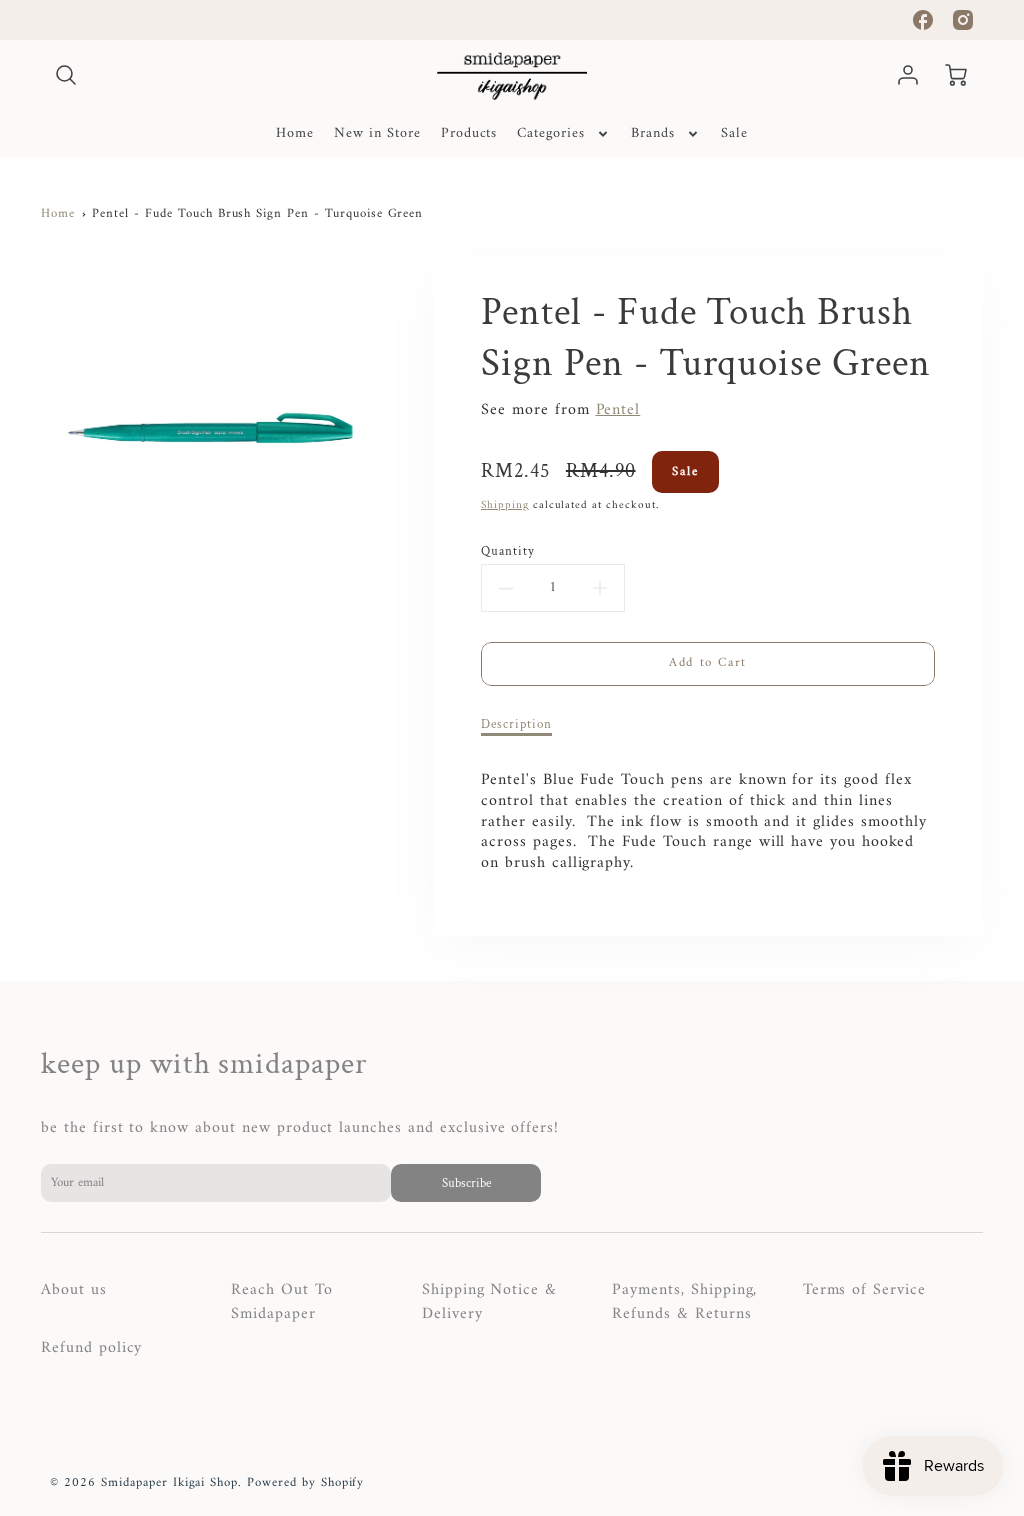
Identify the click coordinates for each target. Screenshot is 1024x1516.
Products (469, 134)
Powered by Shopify (305, 1483)
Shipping (505, 505)
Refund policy (91, 1348)
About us (74, 1290)
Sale (734, 134)
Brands (653, 134)
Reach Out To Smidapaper (282, 1302)
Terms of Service (864, 1290)
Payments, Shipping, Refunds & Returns (684, 1302)
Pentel (618, 410)
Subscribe (465, 1183)
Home (295, 134)
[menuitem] (295, 134)
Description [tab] (516, 724)
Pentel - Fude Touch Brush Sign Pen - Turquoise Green (257, 214)
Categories (551, 134)
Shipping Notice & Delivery (489, 1302)
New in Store (377, 134)
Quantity (508, 551)
